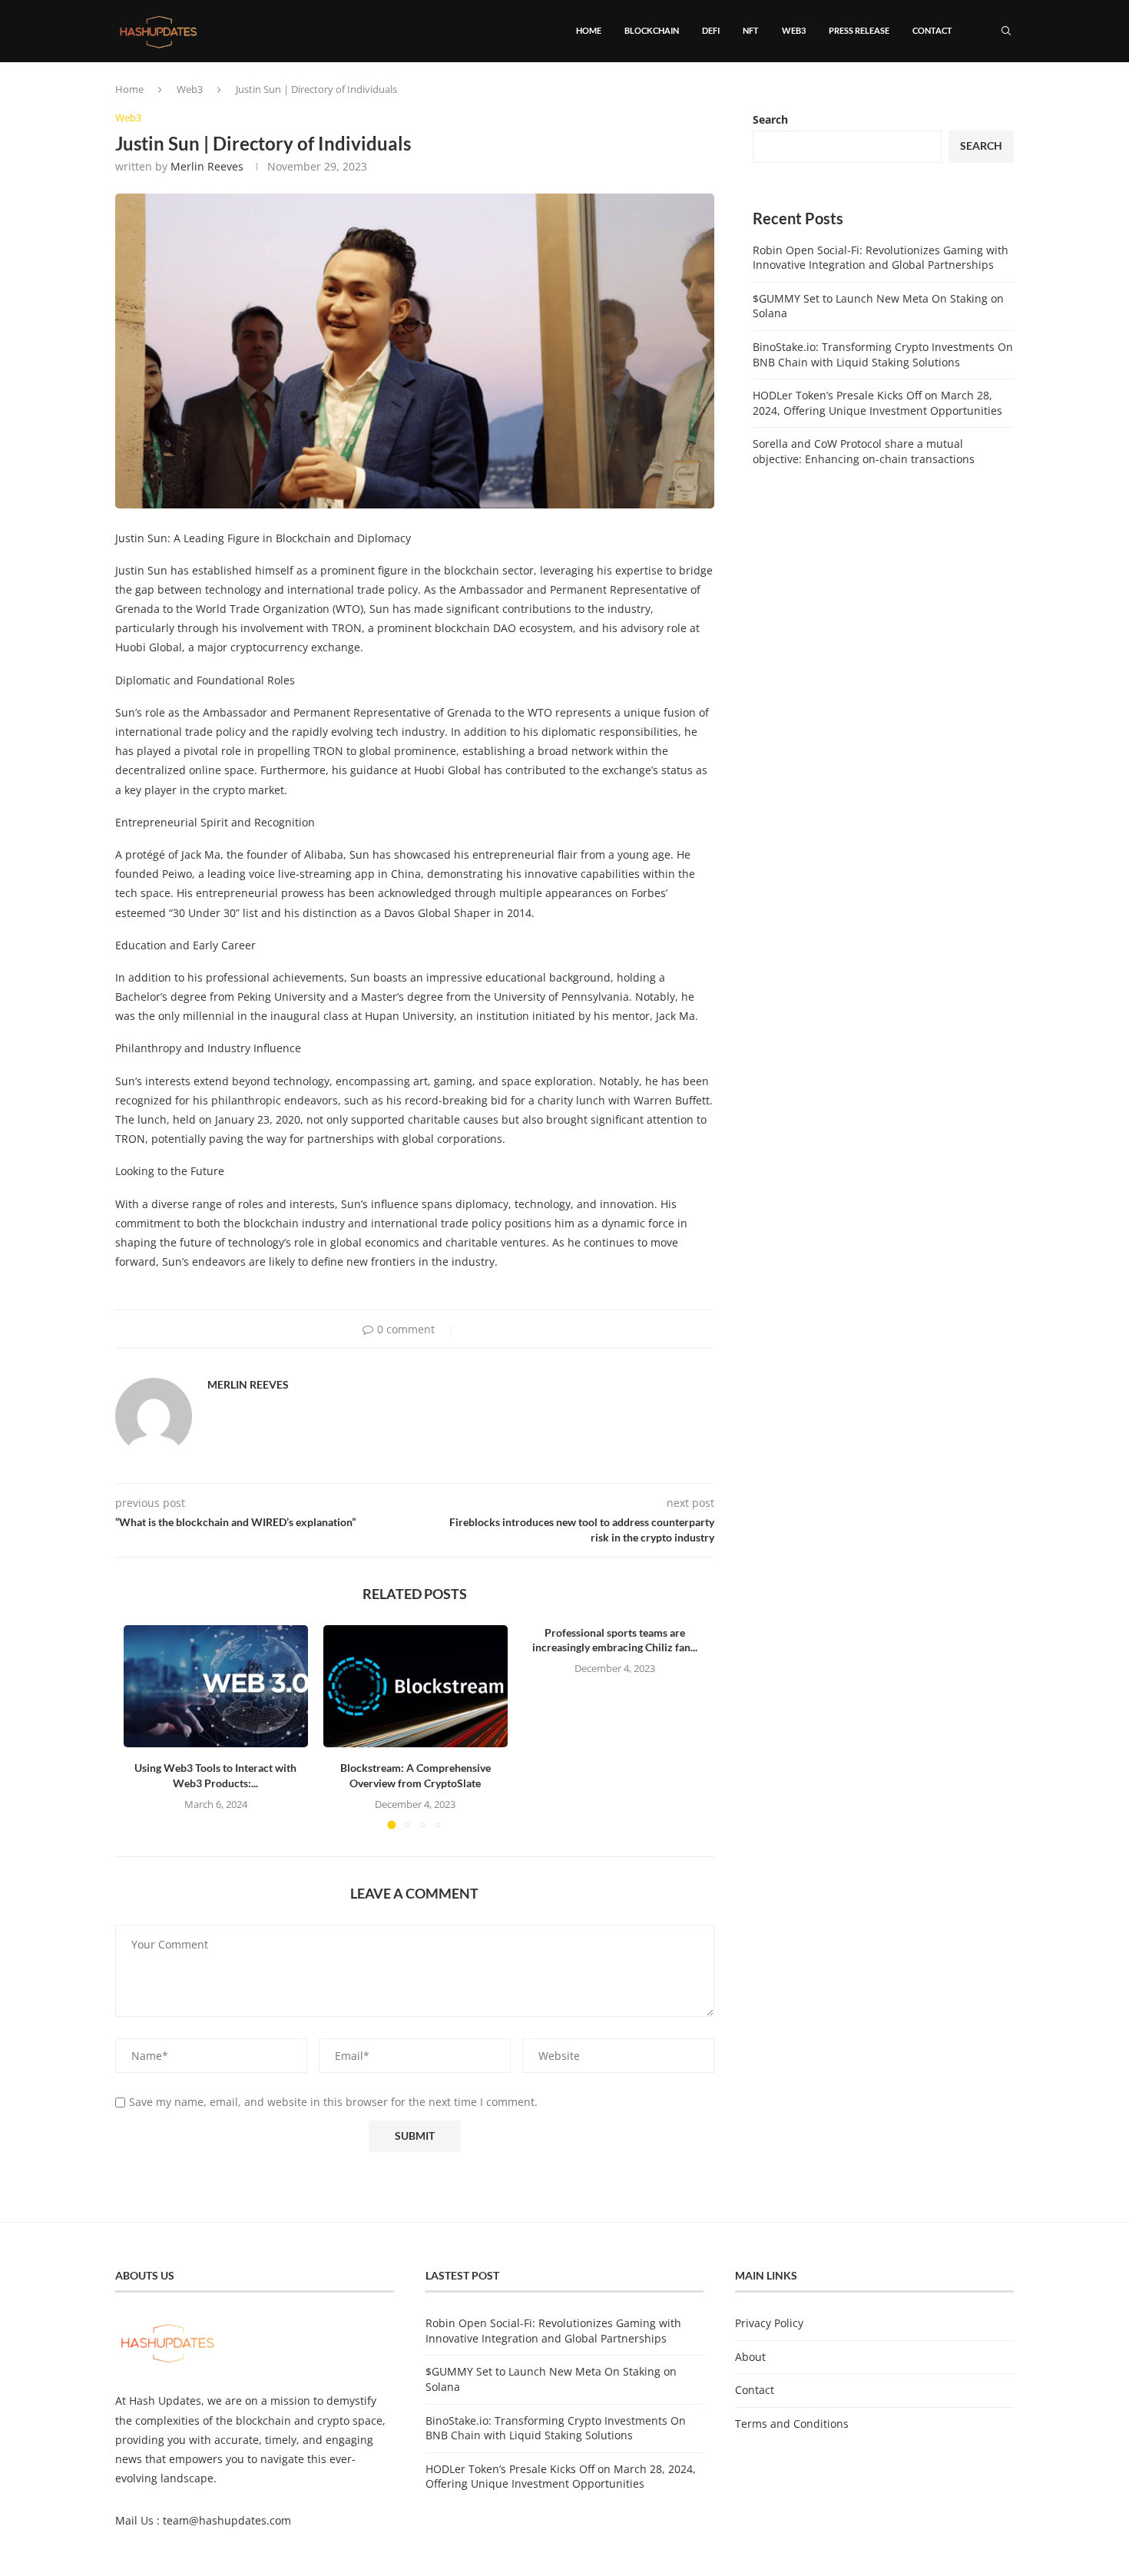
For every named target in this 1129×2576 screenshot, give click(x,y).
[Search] (1006, 31)
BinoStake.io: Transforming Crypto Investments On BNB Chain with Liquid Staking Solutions (883, 354)
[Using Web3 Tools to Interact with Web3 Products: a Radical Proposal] (216, 1687)
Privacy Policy (769, 2323)
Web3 (794, 30)
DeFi (711, 30)
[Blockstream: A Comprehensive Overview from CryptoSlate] (416, 1687)
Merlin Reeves (207, 166)
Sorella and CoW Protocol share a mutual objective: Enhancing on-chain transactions (864, 451)
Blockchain (652, 30)
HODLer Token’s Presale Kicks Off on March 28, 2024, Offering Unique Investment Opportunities (877, 403)
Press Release (859, 30)
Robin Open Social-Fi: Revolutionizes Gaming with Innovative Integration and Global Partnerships (881, 258)
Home (589, 30)
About (750, 2357)
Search (770, 119)
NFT (751, 30)
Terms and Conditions (792, 2424)
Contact (932, 30)
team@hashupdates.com (227, 2520)
